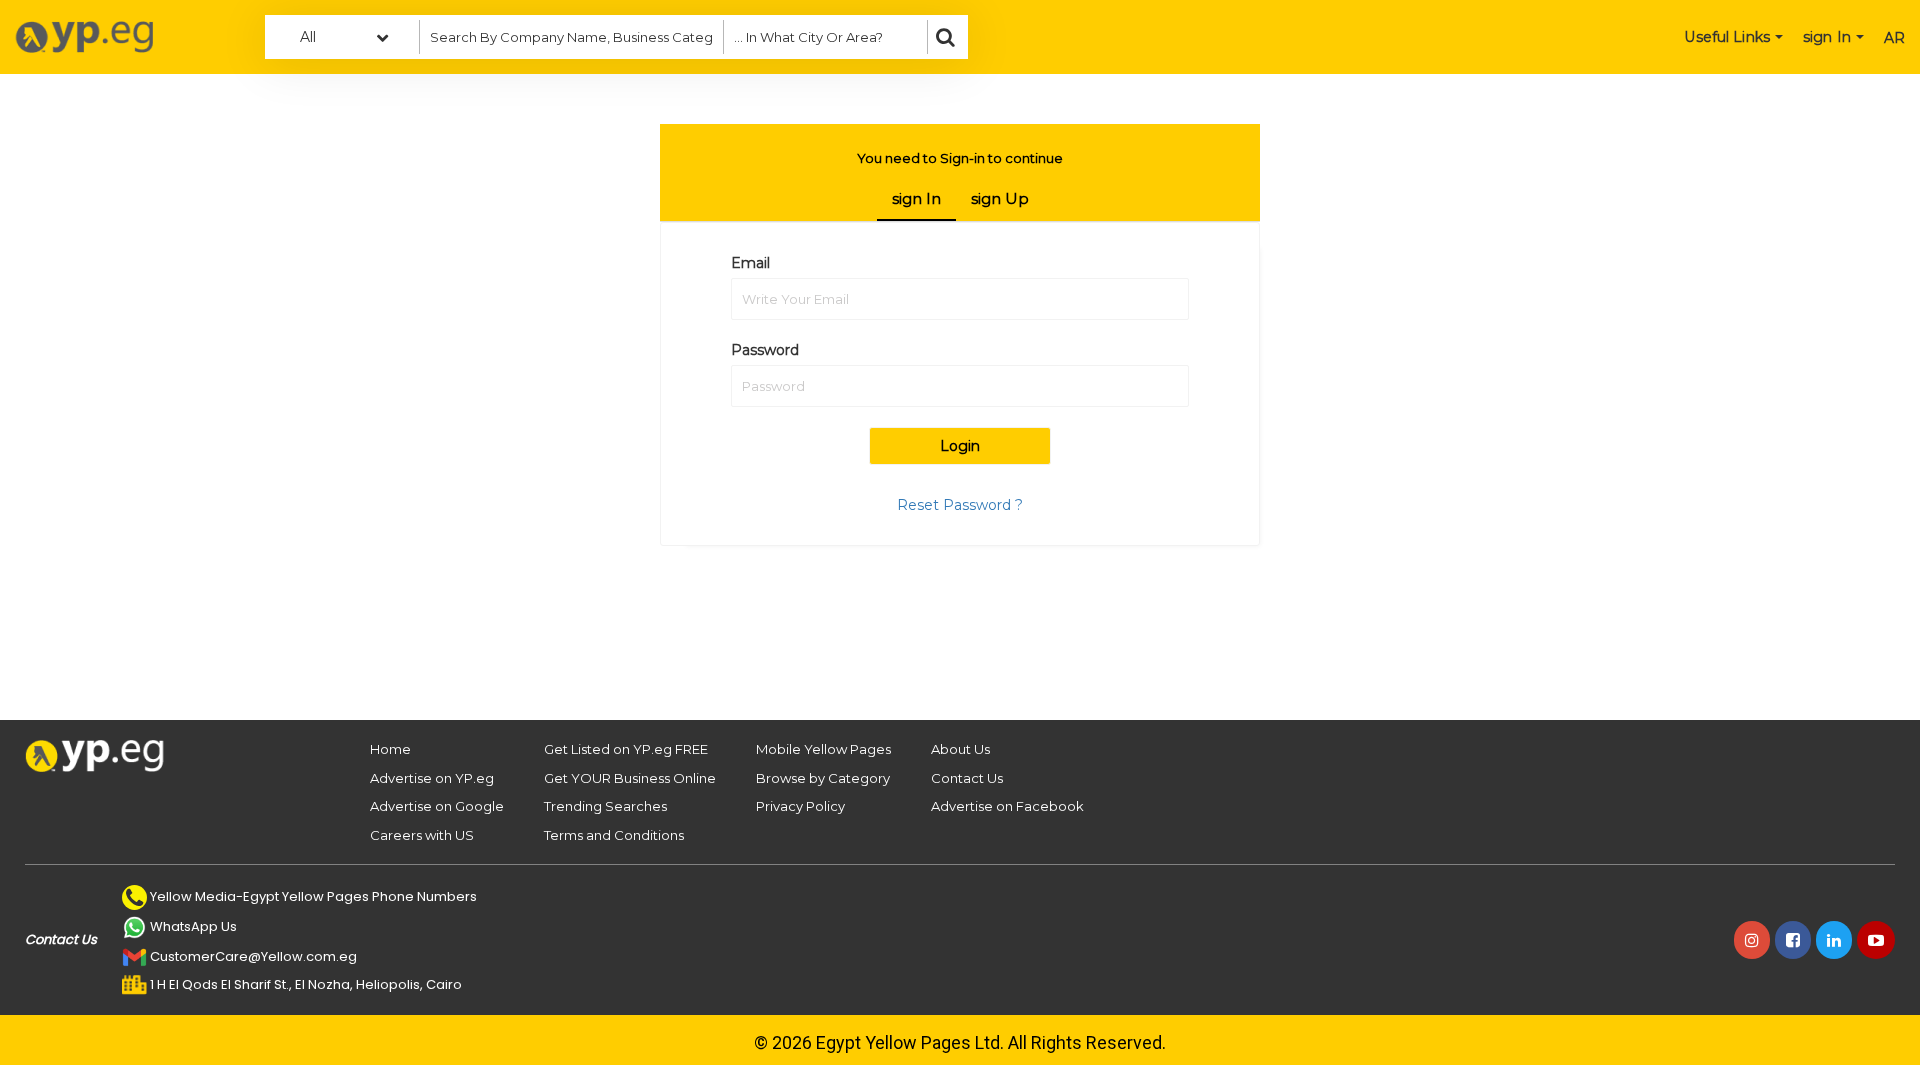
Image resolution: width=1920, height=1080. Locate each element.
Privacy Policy (800, 806)
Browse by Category (823, 778)
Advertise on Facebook (1007, 806)
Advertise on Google (437, 806)
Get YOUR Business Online (630, 778)
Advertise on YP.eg (432, 778)
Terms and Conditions (614, 835)
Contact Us (967, 778)
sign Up (1000, 198)
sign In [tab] (916, 198)
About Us (960, 749)
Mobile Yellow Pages (823, 749)
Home (390, 749)
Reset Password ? (960, 505)
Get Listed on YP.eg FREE (626, 749)
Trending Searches (605, 806)
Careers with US (422, 835)
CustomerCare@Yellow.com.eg (253, 956)
